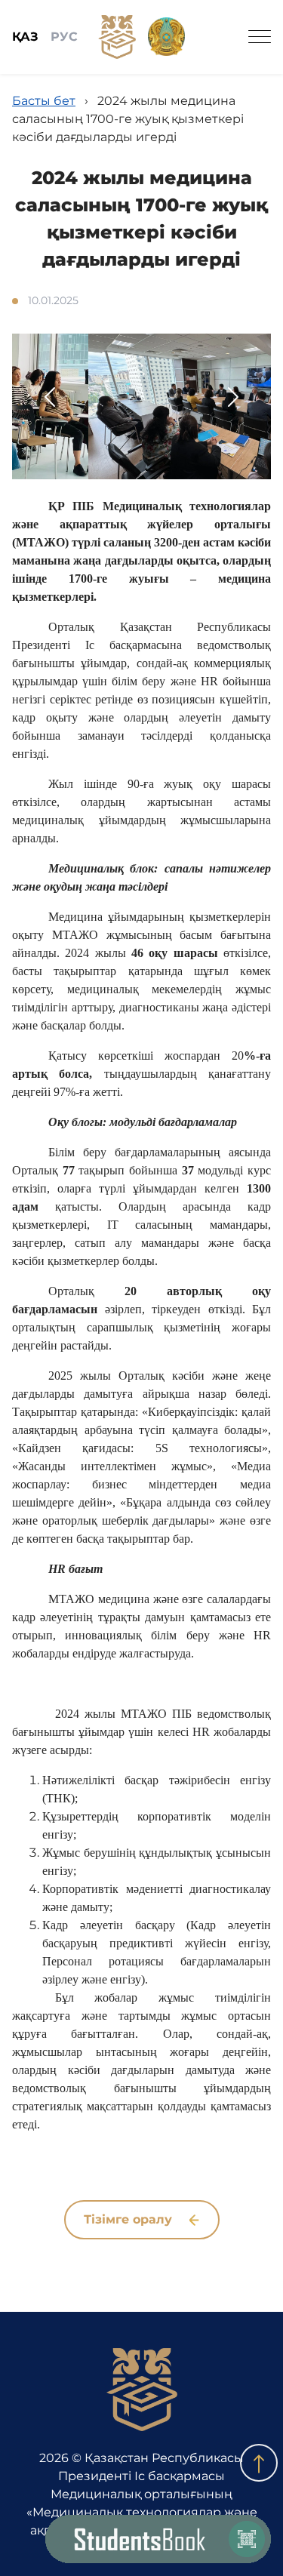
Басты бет (44, 101)
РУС (64, 37)
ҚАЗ (25, 37)
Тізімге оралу (130, 2219)
